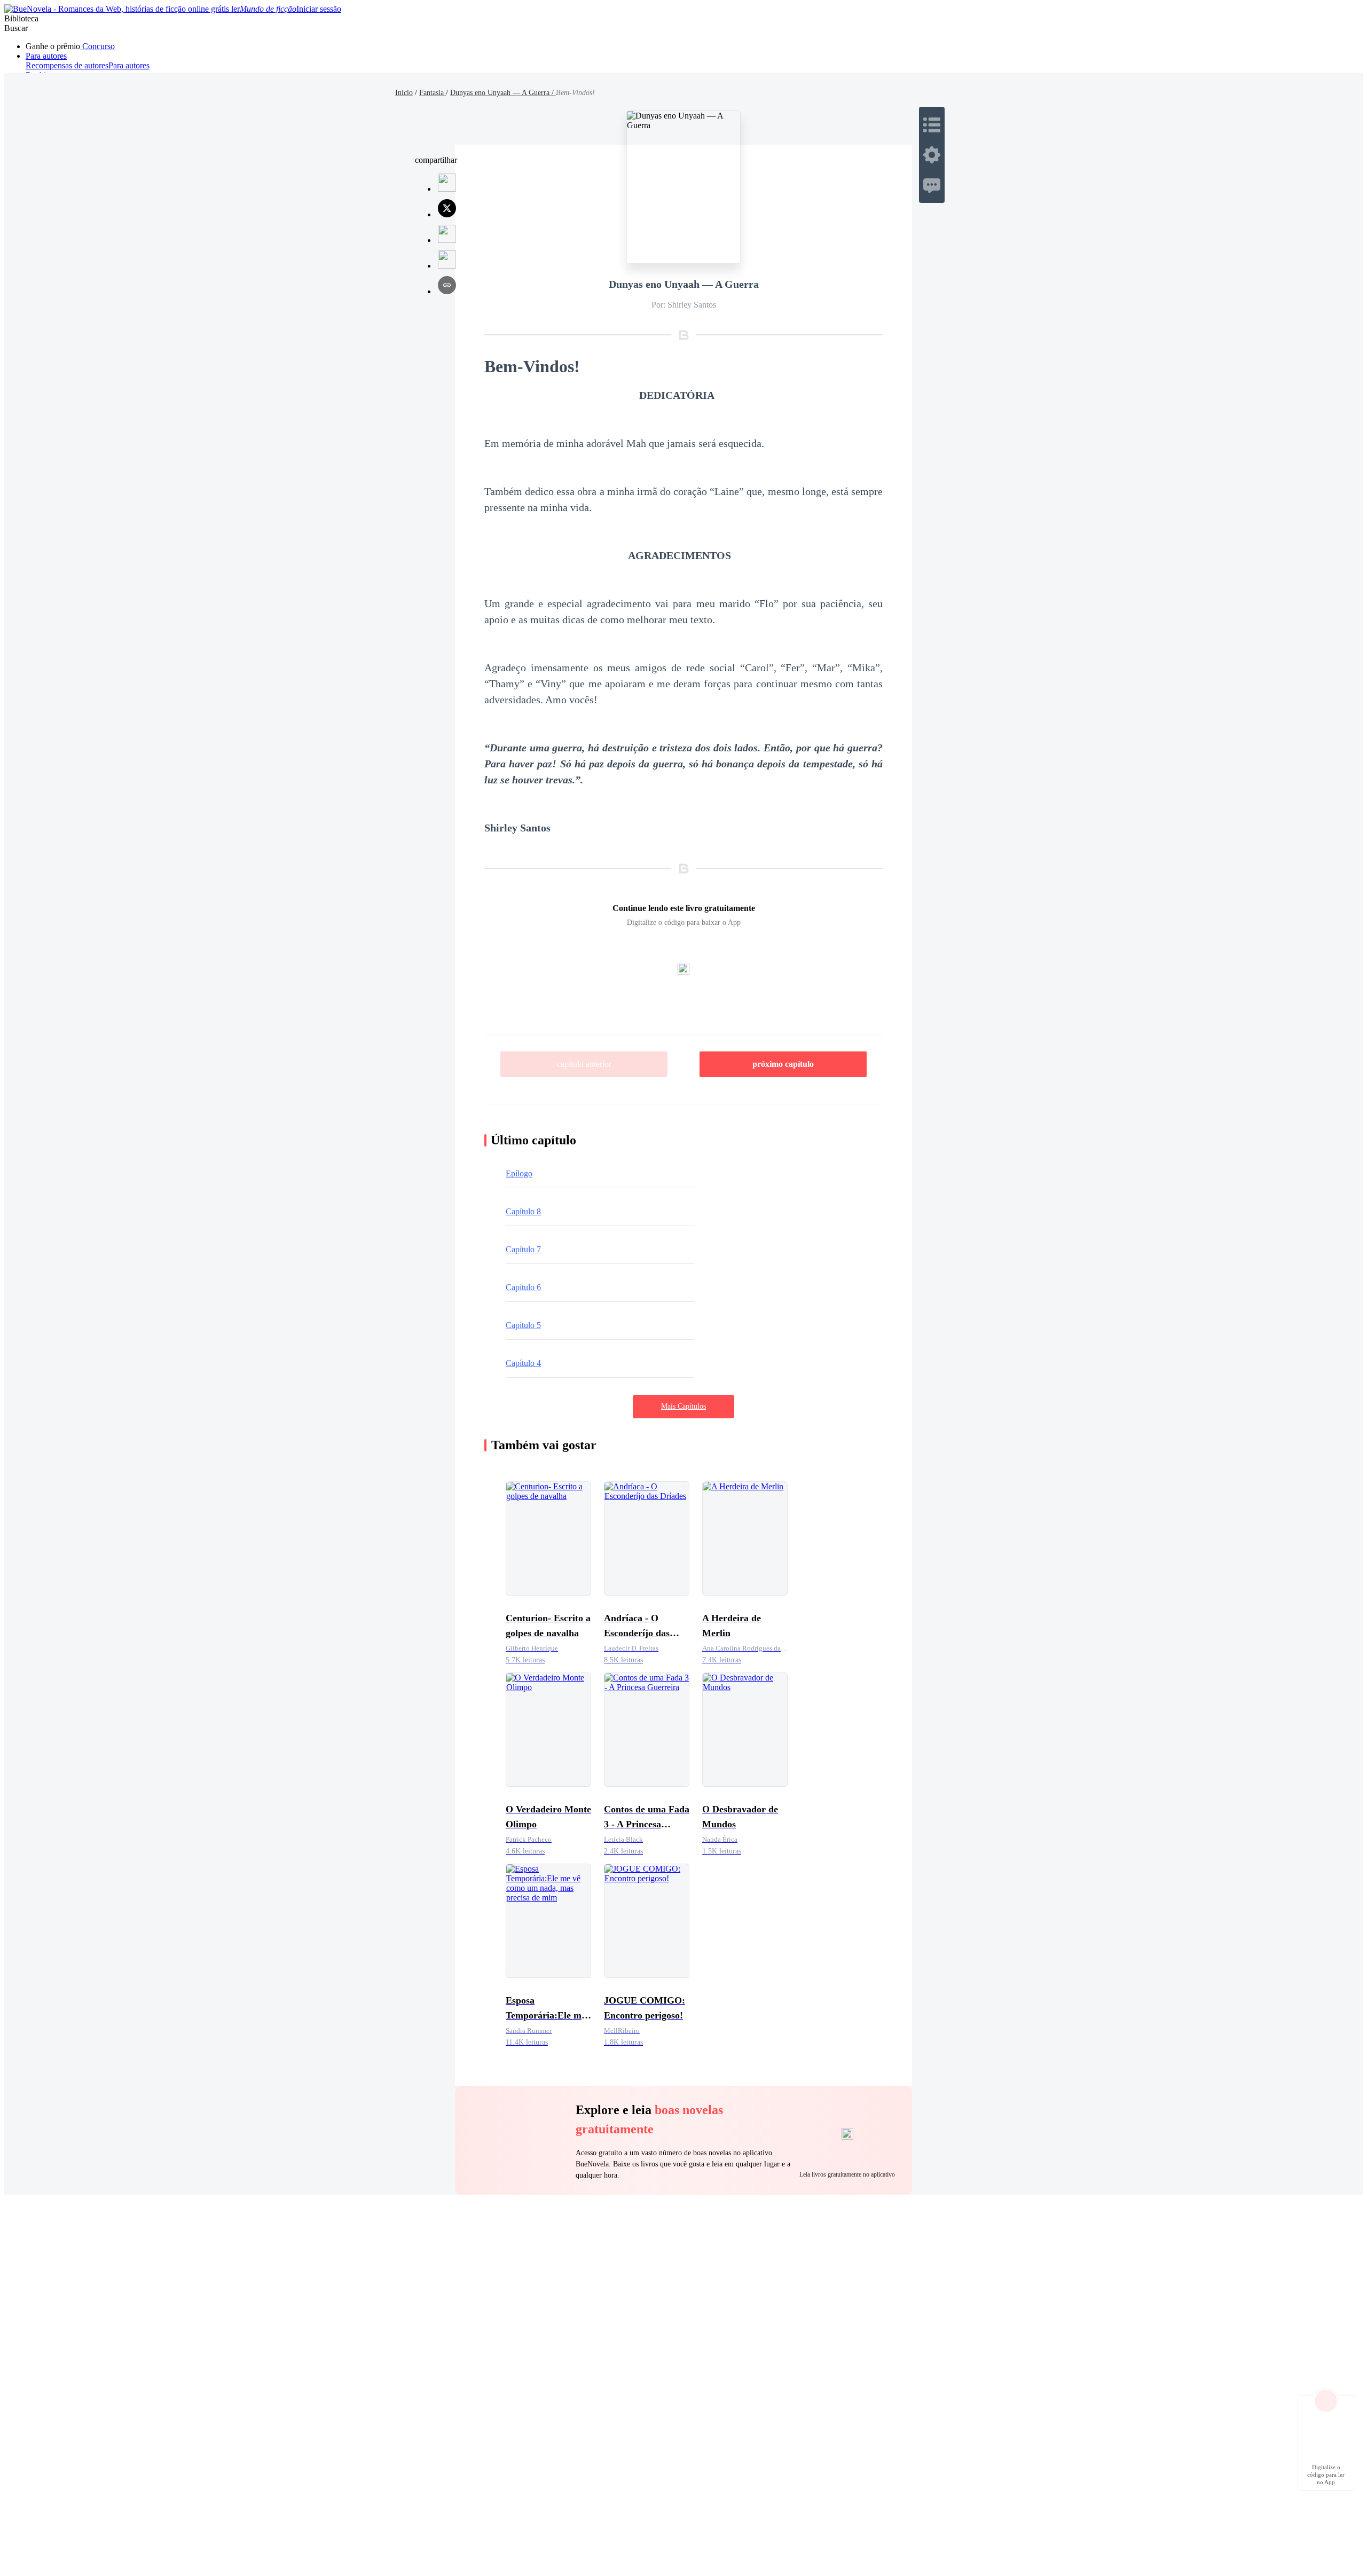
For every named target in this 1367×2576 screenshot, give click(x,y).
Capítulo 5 (523, 1325)
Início (404, 93)
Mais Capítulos (683, 1406)
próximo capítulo (783, 1064)
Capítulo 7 (523, 1249)
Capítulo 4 (523, 1363)
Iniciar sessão (319, 9)
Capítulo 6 (523, 1287)
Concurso (97, 46)
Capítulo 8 (523, 1211)
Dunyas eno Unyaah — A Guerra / (503, 93)
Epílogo (519, 1173)
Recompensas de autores (67, 65)
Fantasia (433, 93)
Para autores (46, 56)
